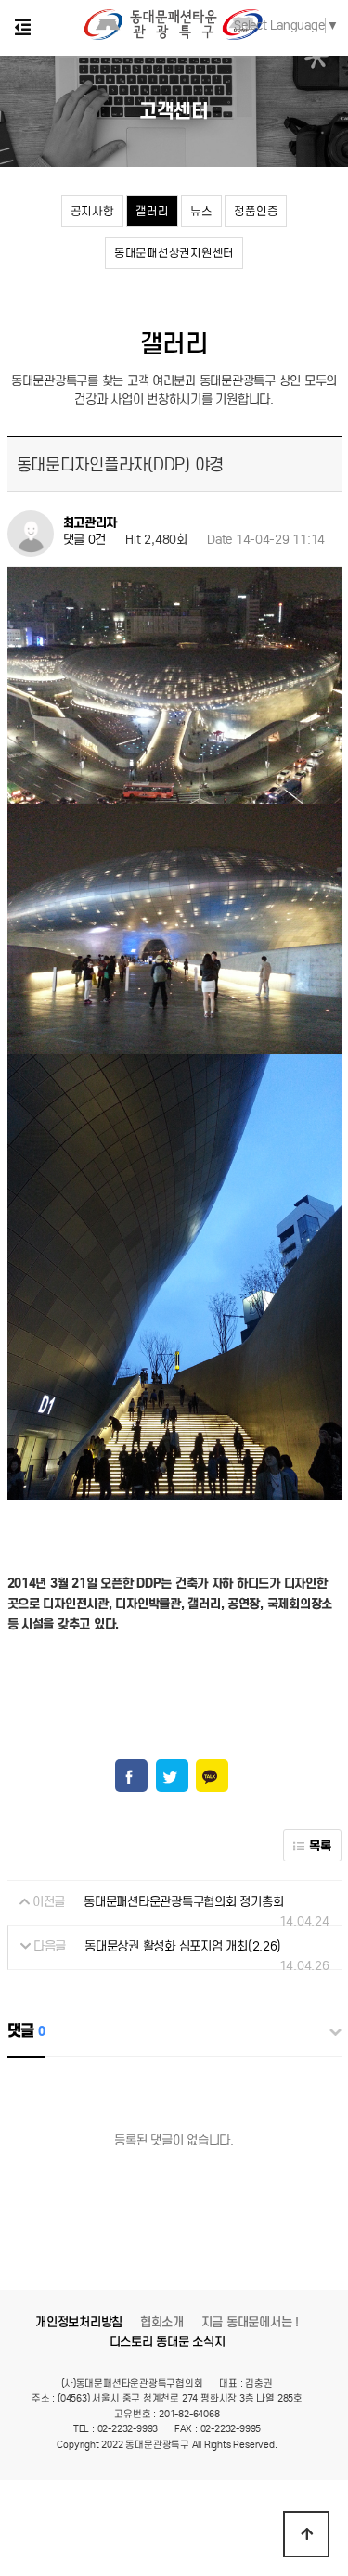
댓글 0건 (85, 540)
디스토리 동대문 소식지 (168, 2342)
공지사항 (92, 211)
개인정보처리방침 (79, 2322)
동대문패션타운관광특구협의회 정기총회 (183, 1902)
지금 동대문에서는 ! (250, 2322)
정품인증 (256, 211)
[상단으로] (306, 2534)
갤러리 (152, 211)
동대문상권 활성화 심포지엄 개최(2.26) (183, 1946)
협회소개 (162, 2322)
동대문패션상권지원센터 (174, 253)
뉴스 (201, 211)
